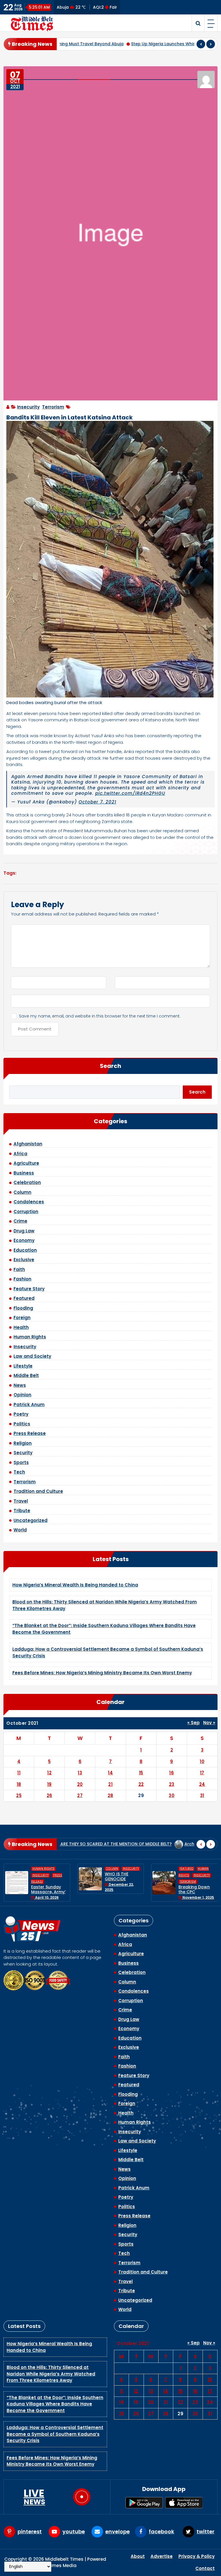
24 (202, 1784)
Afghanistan (28, 1144)
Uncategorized (31, 1520)
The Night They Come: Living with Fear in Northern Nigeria (196, 1887)
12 (49, 1773)
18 (19, 1784)
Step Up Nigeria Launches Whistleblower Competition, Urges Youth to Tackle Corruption (103, 44)
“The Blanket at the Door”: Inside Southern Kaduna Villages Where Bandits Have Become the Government (55, 2404)
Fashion (22, 1279)
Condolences (29, 1202)
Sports (21, 1462)
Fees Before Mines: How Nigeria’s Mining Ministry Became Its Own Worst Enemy (102, 1673)
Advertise (162, 2556)
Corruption (26, 1212)
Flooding (23, 1308)
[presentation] (201, 44)
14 (110, 1773)
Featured (24, 1298)
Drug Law (24, 1231)
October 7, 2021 (97, 802)
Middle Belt (26, 1375)
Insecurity (28, 407)
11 (19, 1773)
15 (141, 1773)
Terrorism (53, 407)
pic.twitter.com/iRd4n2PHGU (130, 793)
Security (23, 1453)
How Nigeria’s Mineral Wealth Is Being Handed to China (75, 1585)
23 (172, 1784)
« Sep (194, 1723)
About (138, 2556)
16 (172, 1773)
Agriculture (26, 1163)
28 (110, 1795)
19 (49, 1784)
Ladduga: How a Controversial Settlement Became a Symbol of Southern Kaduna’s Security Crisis (55, 2434)
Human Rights (30, 1337)
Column (22, 1192)
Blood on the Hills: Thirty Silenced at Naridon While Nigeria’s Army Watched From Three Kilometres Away (51, 2374)
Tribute (22, 1511)
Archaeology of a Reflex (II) (114, 1844)
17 (202, 1773)
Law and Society (32, 1356)
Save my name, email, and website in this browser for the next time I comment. (100, 1016)
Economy (24, 1240)
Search (110, 1066)
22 (141, 1784)
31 (202, 1795)
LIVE (34, 2497)
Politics (22, 1424)
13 (80, 1773)
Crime (20, 1221)
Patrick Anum (29, 1405)
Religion (23, 1443)
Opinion (22, 1395)
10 (202, 1761)
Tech (19, 1472)
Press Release (30, 1433)
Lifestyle (23, 1366)
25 (19, 1795)
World (20, 1530)
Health (21, 1327)
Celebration (27, 1182)
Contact (205, 2568)
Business (24, 1173)
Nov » (209, 1723)
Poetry (21, 1414)
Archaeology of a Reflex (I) (185, 1844)
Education (25, 1250)
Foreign (22, 1318)
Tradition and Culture (38, 1491)
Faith (19, 1269)
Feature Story (29, 1289)
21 (110, 1784)
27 (80, 1795)
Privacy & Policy (197, 2556)
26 (49, 1795)
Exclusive (24, 1260)
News (20, 1385)
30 (172, 1795)
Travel (21, 1501)
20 (80, 1784)
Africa (20, 1154)
